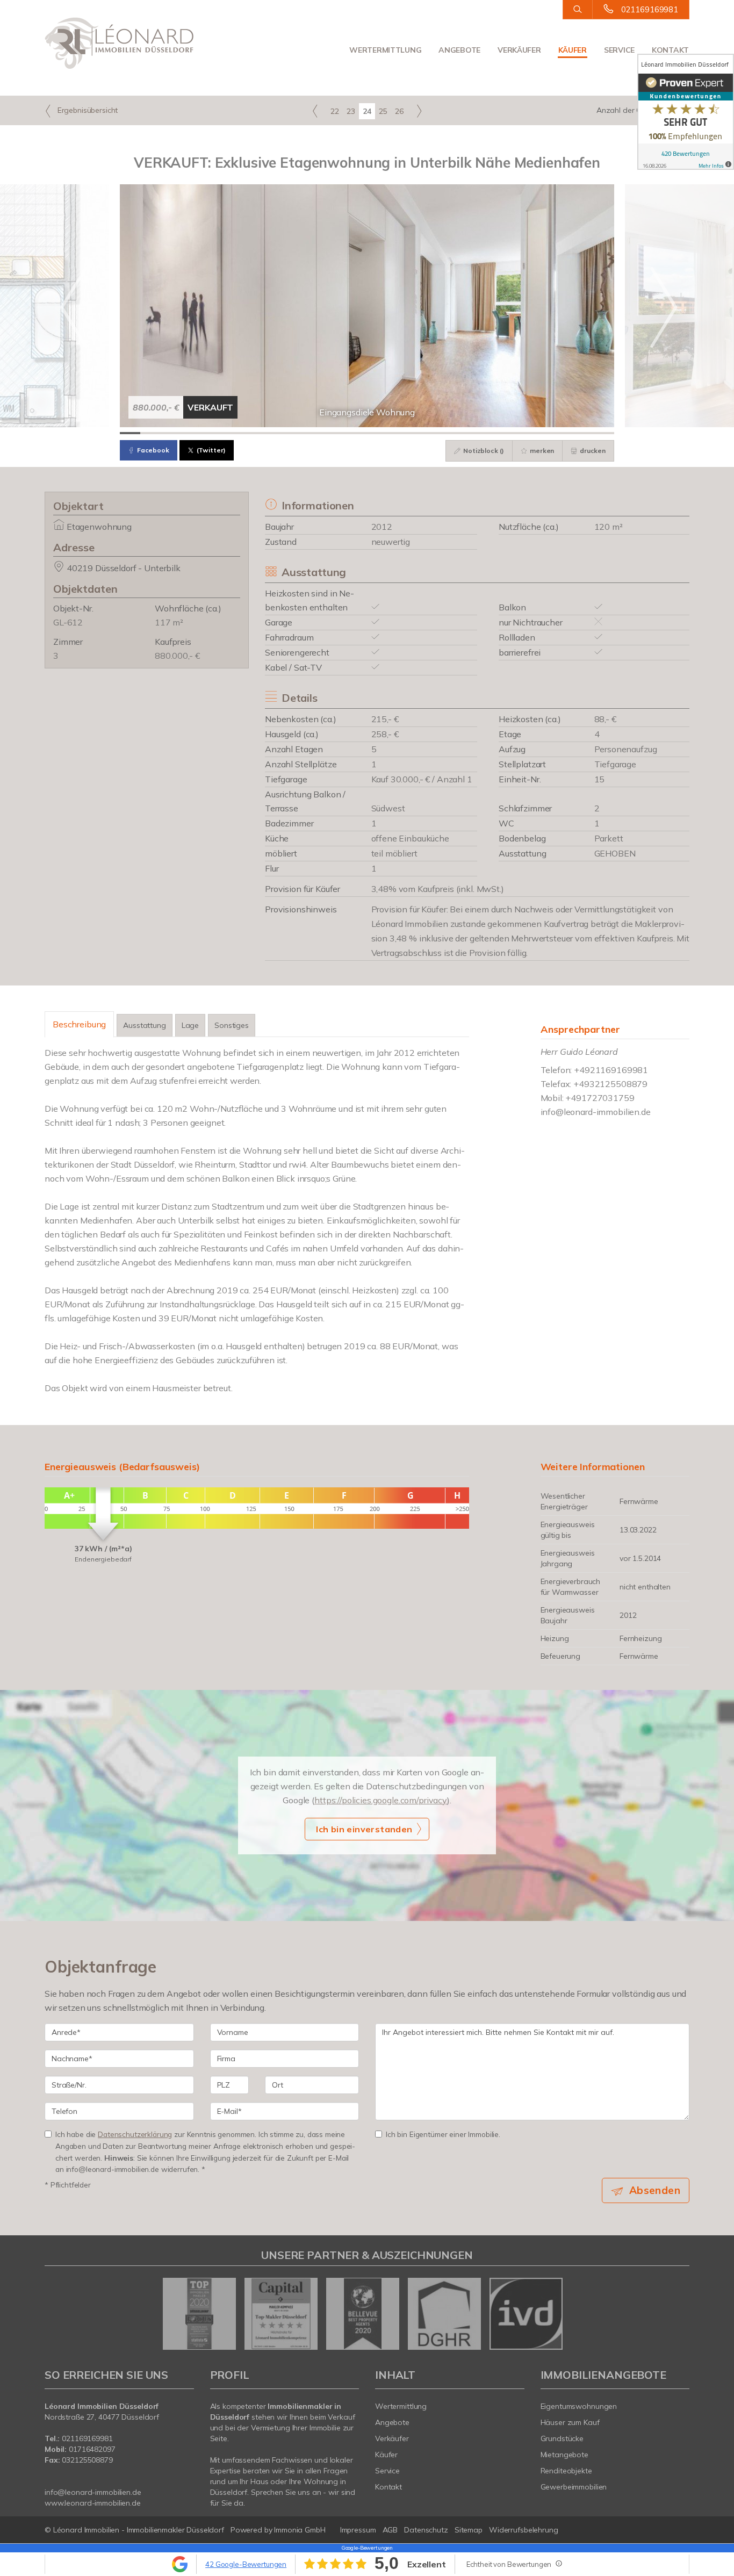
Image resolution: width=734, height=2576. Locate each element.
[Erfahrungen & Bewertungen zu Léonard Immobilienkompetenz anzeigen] (686, 112)
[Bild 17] (459, 433)
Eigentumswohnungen (579, 2406)
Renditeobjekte (566, 2471)
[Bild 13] (377, 433)
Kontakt (670, 50)
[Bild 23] (583, 433)
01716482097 (92, 2449)
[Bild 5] (212, 433)
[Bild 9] (295, 433)
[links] (315, 111)
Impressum (358, 2530)
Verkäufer (519, 50)
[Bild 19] (501, 433)
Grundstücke (562, 2438)
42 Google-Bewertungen (246, 2564)
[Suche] (577, 10)
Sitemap (469, 2530)
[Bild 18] (480, 433)
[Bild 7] (254, 433)
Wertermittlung (385, 50)
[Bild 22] (563, 433)
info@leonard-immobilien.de (596, 1112)
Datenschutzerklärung (135, 2134)
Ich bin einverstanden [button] (364, 1829)
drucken (592, 451)
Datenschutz (426, 2530)
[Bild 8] (274, 433)
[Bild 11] (336, 433)
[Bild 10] (315, 433)
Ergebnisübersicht (87, 110)
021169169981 (650, 9)
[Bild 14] (398, 433)
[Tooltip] (558, 2563)
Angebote (459, 50)
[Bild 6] (233, 433)
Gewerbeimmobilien (574, 2487)
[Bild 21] (542, 433)
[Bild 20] (521, 433)
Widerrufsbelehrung (524, 2530)
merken (541, 451)
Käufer (573, 50)
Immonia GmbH (300, 2530)
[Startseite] (119, 43)
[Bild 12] (357, 433)
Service (619, 50)
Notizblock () (483, 451)
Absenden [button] (655, 2190)
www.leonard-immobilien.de (93, 2503)
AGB (390, 2530)
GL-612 (68, 622)
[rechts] (419, 111)
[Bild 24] (604, 433)
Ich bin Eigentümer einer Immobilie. (443, 2134)
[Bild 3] (171, 433)
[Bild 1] (130, 433)
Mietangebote (565, 2455)
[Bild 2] (150, 433)
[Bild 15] (419, 433)
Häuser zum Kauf (570, 2422)
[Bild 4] (192, 433)
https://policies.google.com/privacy (381, 1800)
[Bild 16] (439, 433)
